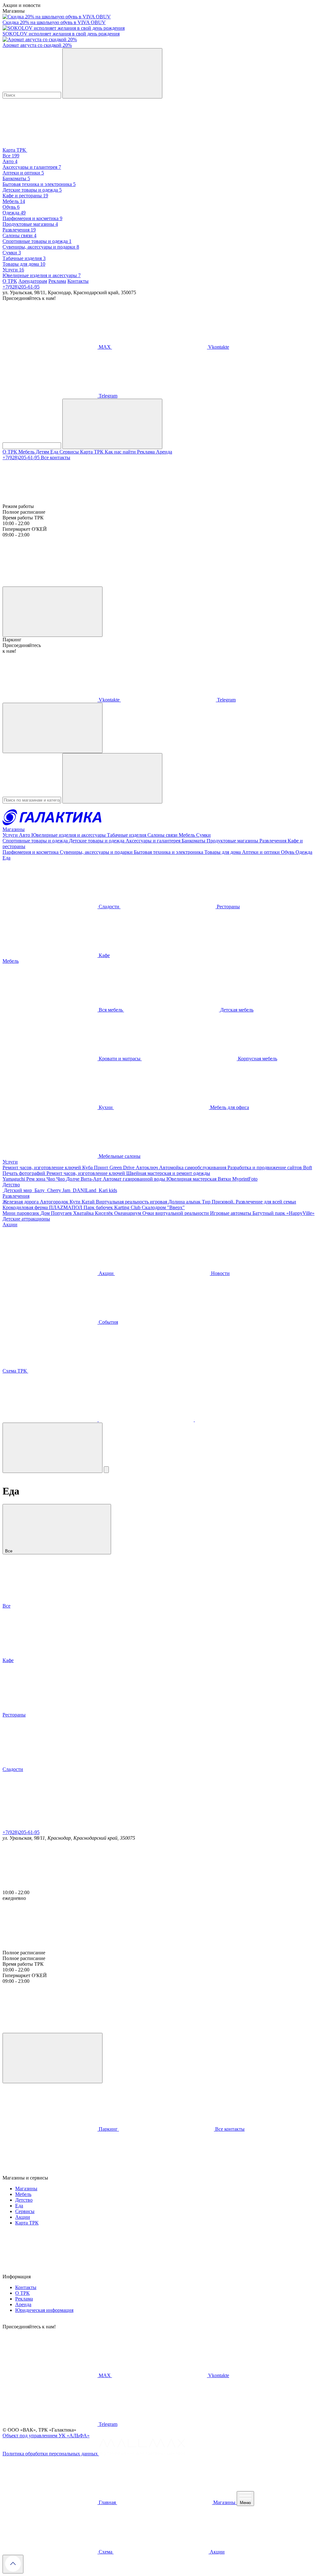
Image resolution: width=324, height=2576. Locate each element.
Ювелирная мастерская (192, 1179)
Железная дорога (21, 1202)
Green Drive (123, 1167)
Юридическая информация (44, 2310)
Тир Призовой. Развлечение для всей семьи (249, 1202)
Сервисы (70, 452)
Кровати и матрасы (120, 1059)
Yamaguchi (14, 1179)
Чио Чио (56, 1179)
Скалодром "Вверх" (163, 1207)
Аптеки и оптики (262, 852)
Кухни (106, 1107)
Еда (55, 452)
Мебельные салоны (119, 1156)
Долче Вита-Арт (84, 1179)
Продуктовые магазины (233, 841)
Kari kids (107, 1190)
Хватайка (84, 1213)
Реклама (57, 281)
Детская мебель (236, 1010)
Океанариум (128, 1213)
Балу (40, 1190)
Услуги (11, 835)
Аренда (164, 452)
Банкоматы (194, 841)
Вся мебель (111, 1010)
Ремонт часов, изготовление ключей (42, 1167)
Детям (43, 452)
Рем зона (36, 1179)
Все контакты (56, 457)
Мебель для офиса (229, 1107)
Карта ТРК (92, 452)
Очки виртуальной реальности (176, 1213)
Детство (11, 1185)
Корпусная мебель (257, 1059)
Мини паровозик (22, 1213)
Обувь (288, 852)
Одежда (304, 852)
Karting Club (128, 1207)
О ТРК (10, 281)
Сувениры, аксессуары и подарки (97, 852)
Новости (220, 1273)
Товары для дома (223, 852)
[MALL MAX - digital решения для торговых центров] (142, 2454)
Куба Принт (96, 1167)
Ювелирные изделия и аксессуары (69, 835)
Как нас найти (121, 452)
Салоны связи (163, 835)
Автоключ (147, 1167)
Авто (25, 835)
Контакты (78, 281)
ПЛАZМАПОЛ (66, 1207)
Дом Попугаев (57, 1213)
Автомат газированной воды (135, 1179)
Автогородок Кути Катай (68, 1202)
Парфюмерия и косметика (31, 852)
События (108, 1322)
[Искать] (112, 73)
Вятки (225, 1179)
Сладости (109, 907)
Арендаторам (33, 281)
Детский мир (18, 1190)
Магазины (14, 829)
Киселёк (105, 1213)
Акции (10, 1225)
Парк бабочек (99, 1207)
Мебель (27, 452)
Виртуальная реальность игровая (132, 1202)
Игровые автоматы (231, 1213)
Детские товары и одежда (97, 841)
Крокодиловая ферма (26, 1207)
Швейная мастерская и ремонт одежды (168, 1173)
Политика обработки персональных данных (51, 2454)
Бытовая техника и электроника (169, 852)
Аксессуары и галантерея (154, 841)
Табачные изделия (127, 835)
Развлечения (274, 841)
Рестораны (228, 907)
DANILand (84, 1190)
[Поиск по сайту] (53, 1448)
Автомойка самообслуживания (193, 1167)
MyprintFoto (245, 1179)
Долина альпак (185, 1202)
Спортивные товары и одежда (36, 841)
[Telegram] (51, 1420)
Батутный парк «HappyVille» (283, 1213)
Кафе (104, 955)
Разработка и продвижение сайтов (265, 1167)
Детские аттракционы (26, 1219)
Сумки (203, 835)
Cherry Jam (59, 1190)
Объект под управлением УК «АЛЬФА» (46, 2436)
